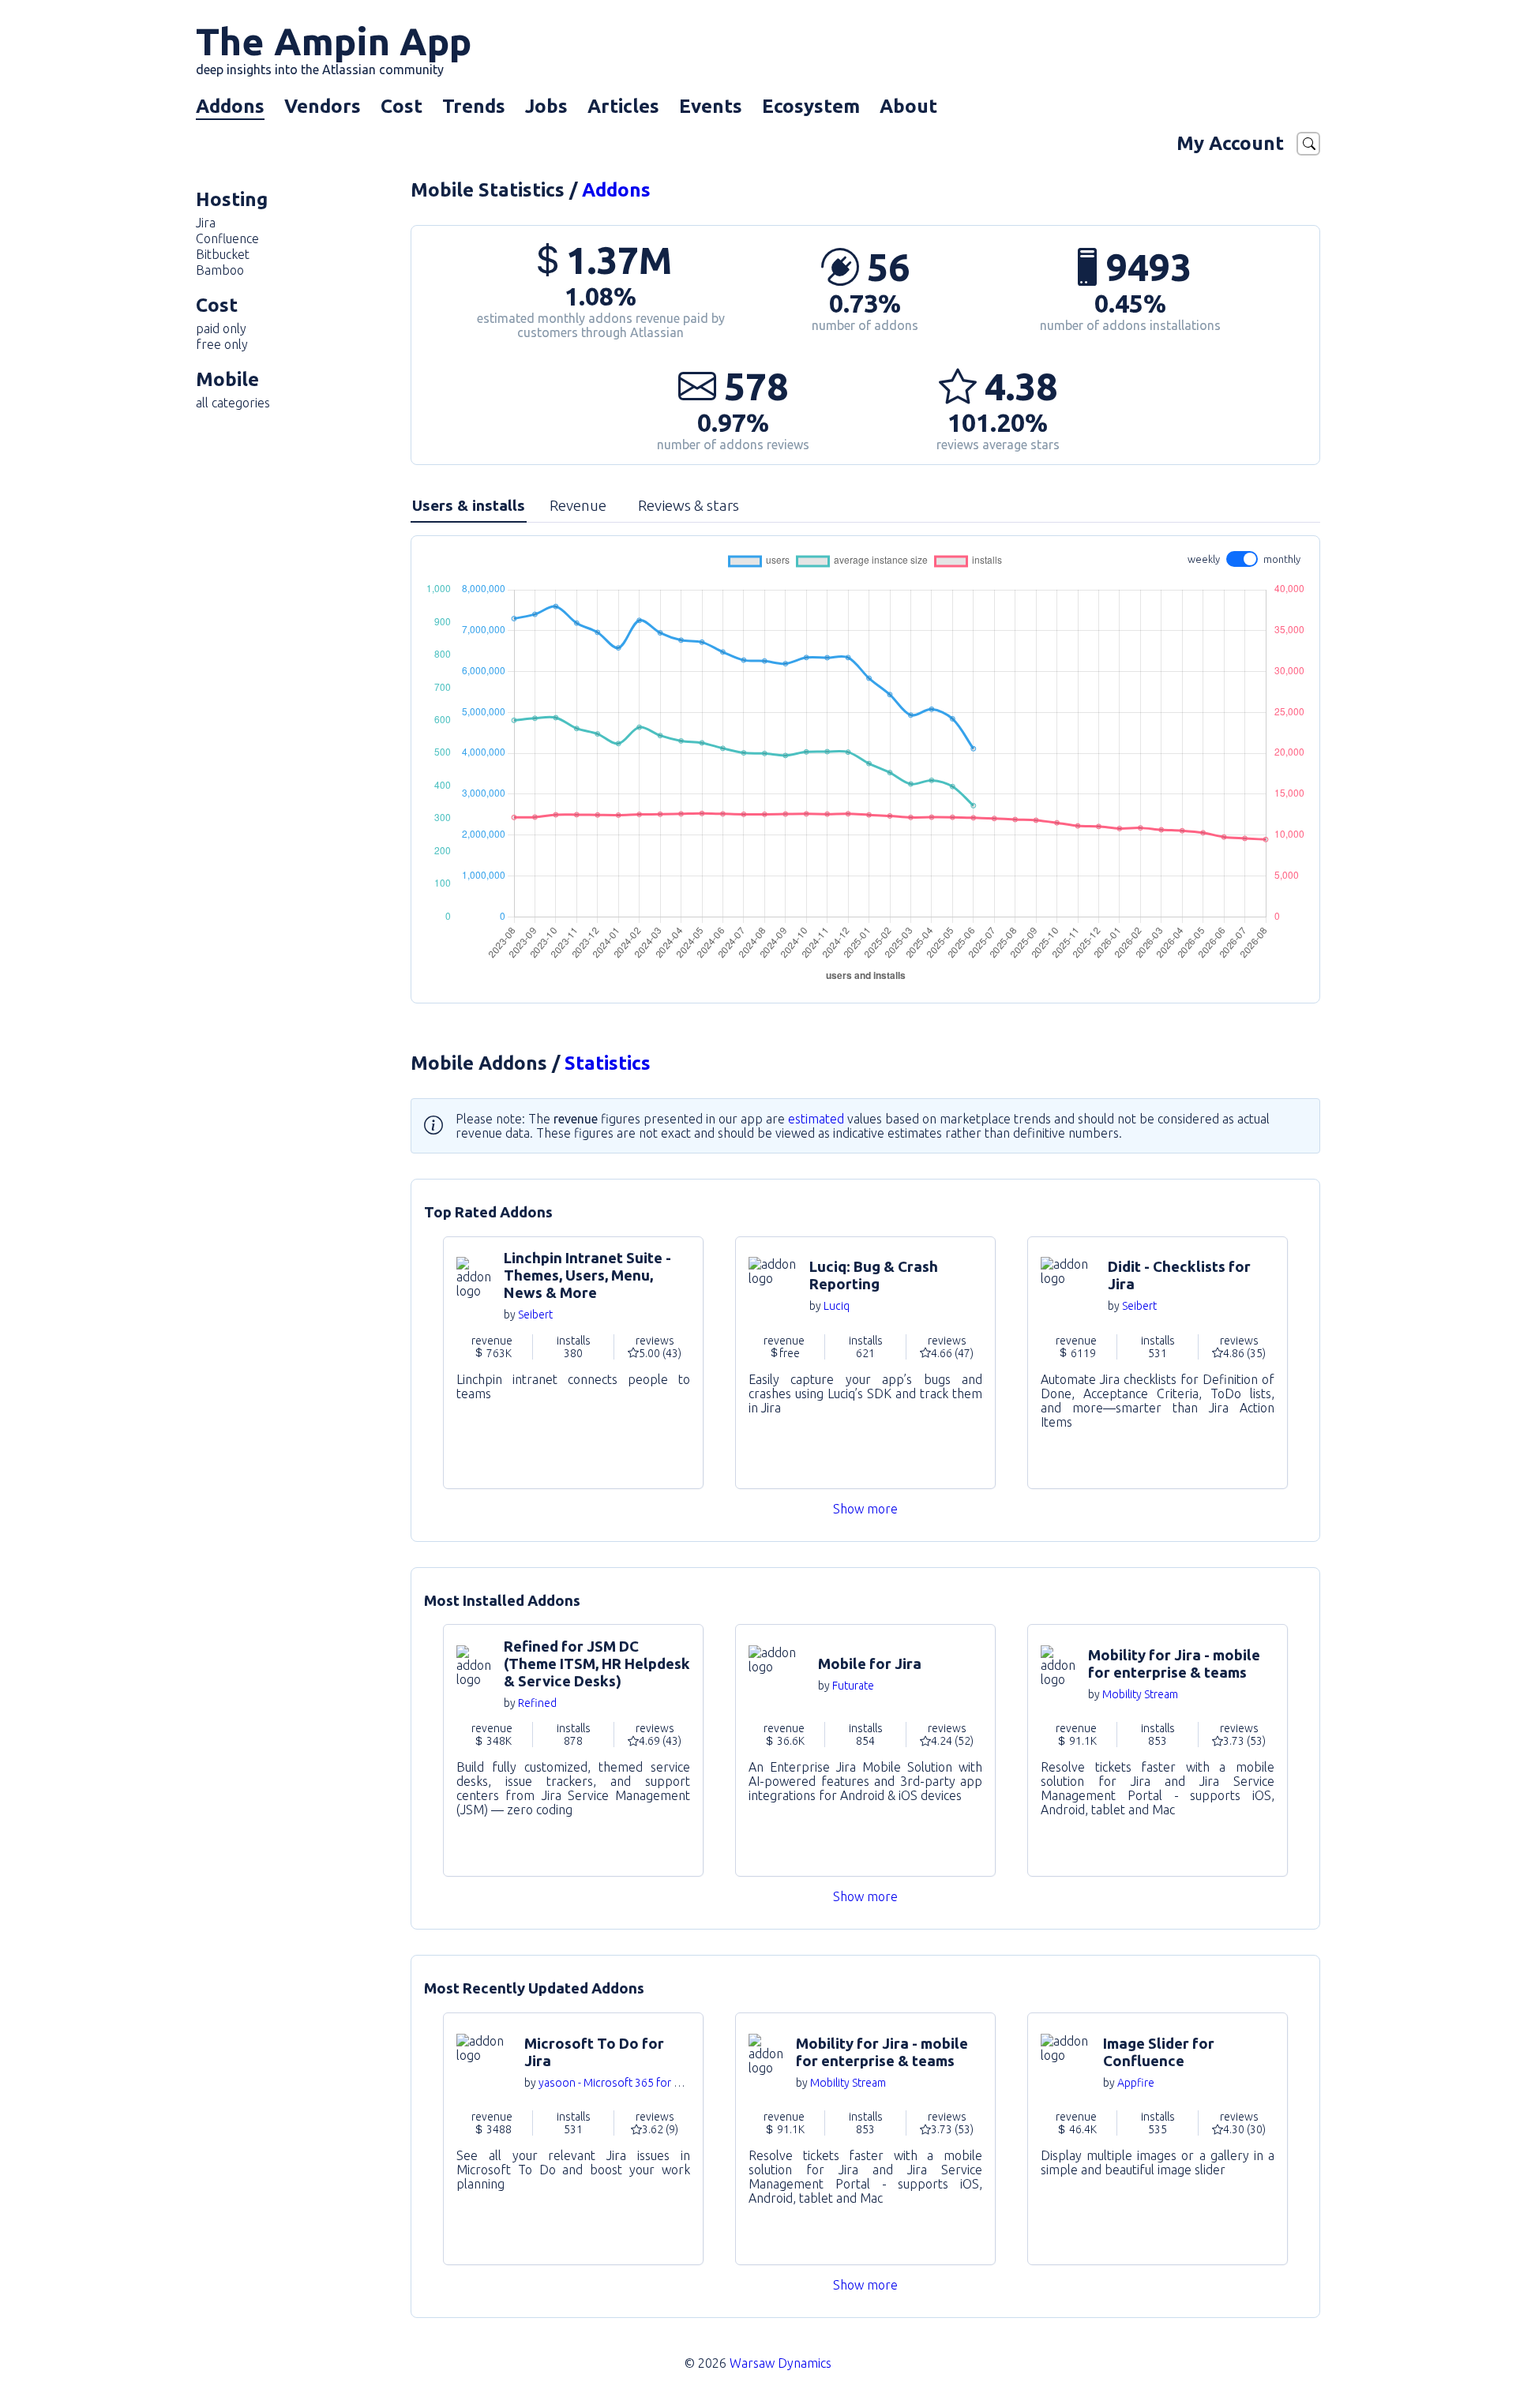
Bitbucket (223, 254)
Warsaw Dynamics (781, 2363)
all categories (233, 403)
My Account (1230, 143)
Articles (623, 106)
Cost (402, 106)
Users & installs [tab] (469, 505)
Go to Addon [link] (573, 1363)
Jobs (546, 106)
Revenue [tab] (578, 505)
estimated (816, 1119)
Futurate (853, 1686)
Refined (537, 1703)
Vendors (323, 106)
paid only (221, 328)
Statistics (608, 1063)
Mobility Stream (1140, 1694)
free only (222, 344)
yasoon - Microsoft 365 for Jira (615, 2083)
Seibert (535, 1315)
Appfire (1136, 2083)
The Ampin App (334, 48)
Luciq (837, 1306)
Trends (474, 106)
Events (711, 106)
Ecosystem (811, 106)
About (908, 106)
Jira (206, 223)
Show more (865, 1509)
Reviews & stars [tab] (689, 505)
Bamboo (220, 270)
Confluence (227, 238)
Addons (230, 106)
